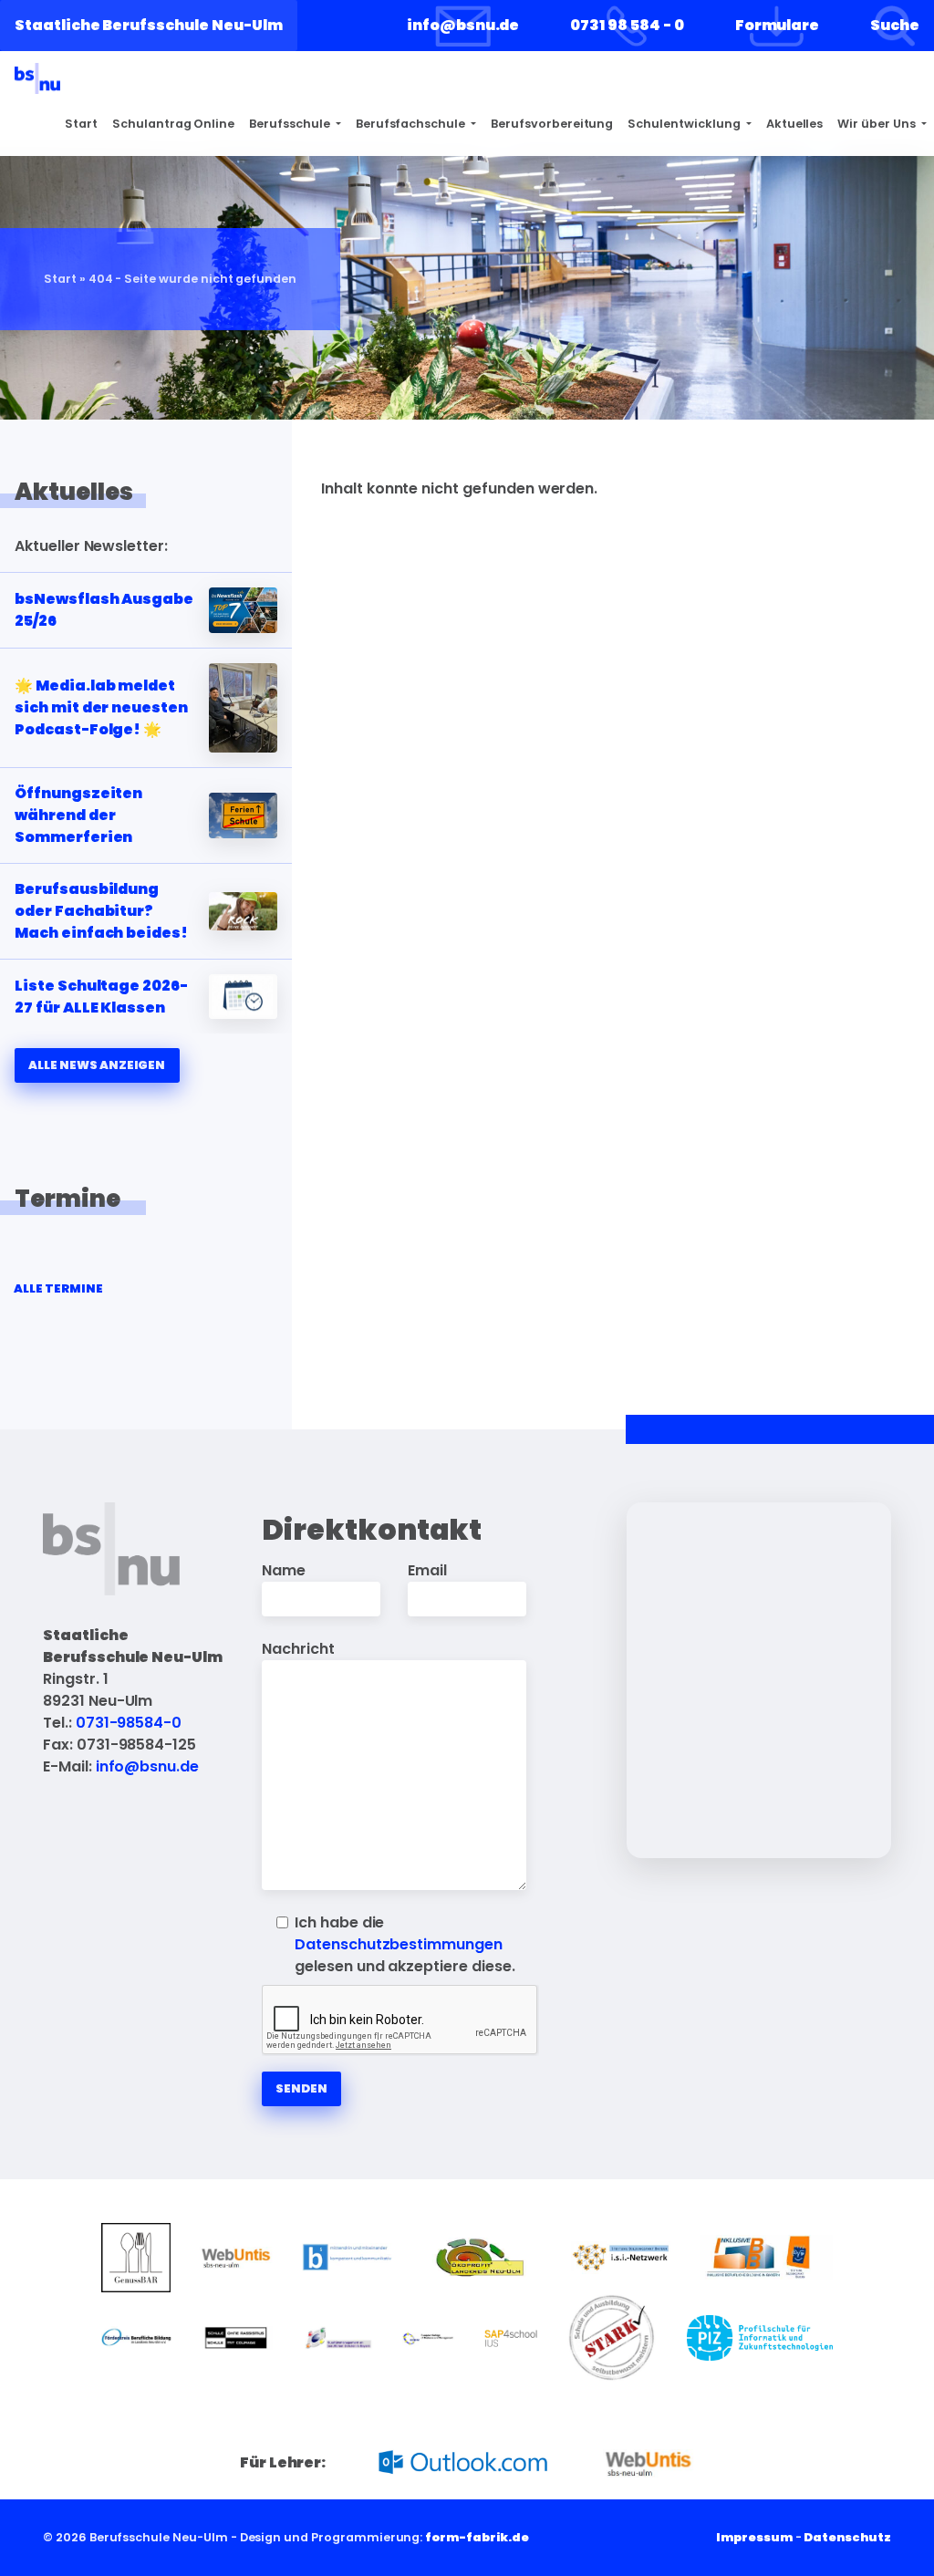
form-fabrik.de (477, 2537)
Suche (895, 25)
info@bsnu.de (463, 25)
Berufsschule (291, 124)
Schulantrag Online (173, 124)
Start (81, 124)
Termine (67, 1199)
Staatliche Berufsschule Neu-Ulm (149, 25)
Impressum (754, 2537)
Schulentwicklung (685, 124)
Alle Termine (58, 1288)
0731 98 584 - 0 (627, 25)
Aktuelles (795, 124)
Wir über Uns (877, 124)
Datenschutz (847, 2537)
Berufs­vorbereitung (552, 124)
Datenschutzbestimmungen (399, 1944)
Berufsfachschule (412, 124)
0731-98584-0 (129, 1723)
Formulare (778, 25)
